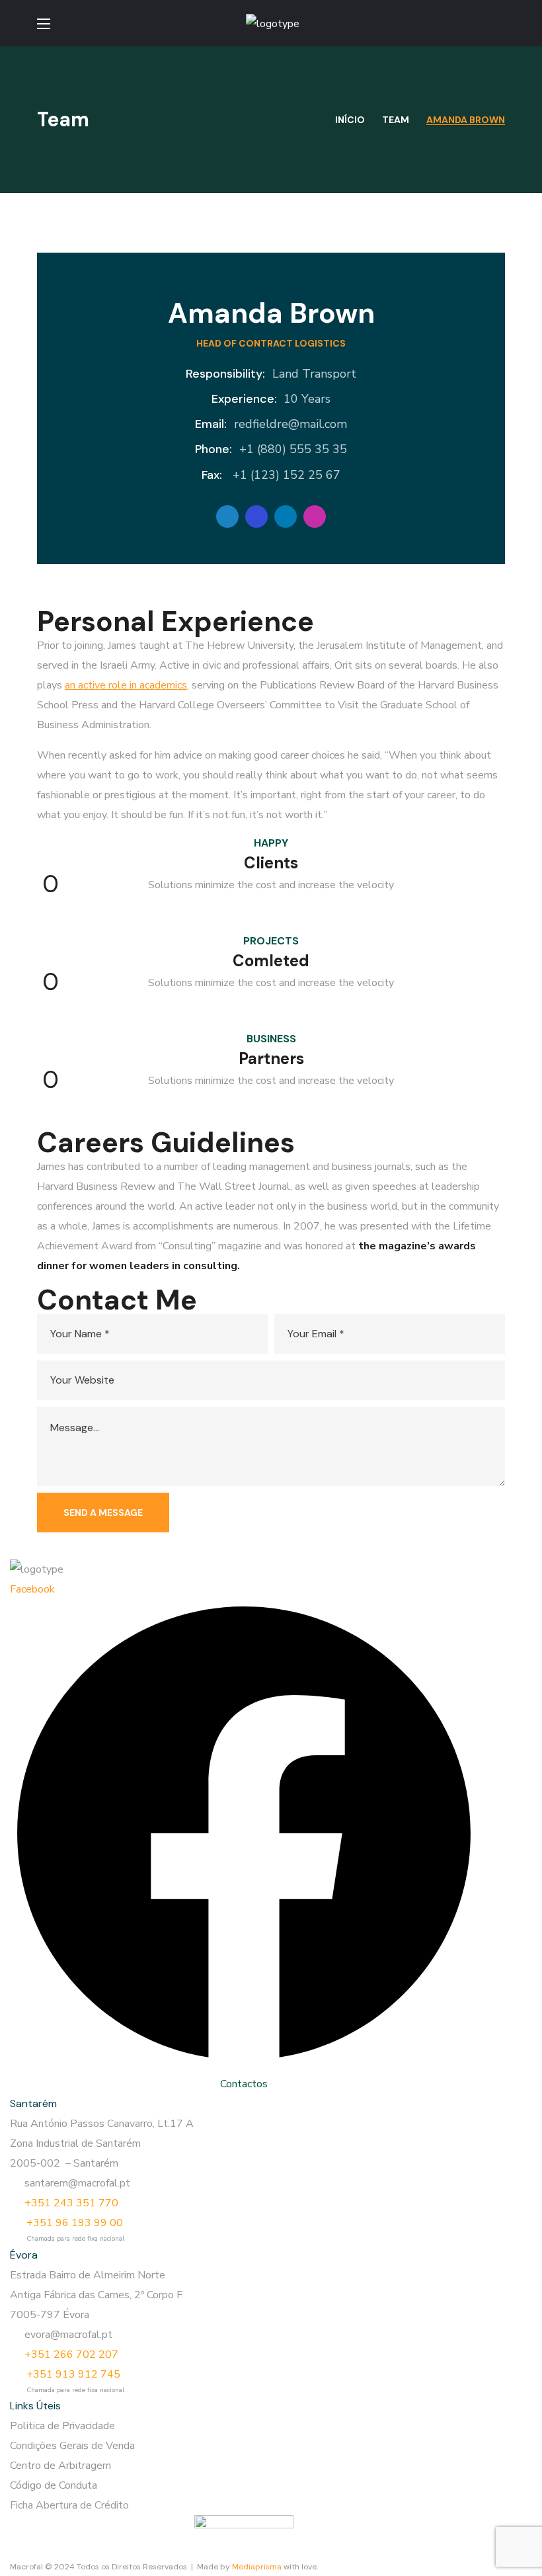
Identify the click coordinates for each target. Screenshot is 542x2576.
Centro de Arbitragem (60, 2466)
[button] (500, 23)
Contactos (244, 2084)
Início (350, 120)
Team (396, 120)
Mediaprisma (257, 2567)
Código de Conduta (54, 2485)
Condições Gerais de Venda (72, 2446)
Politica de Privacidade (62, 2426)
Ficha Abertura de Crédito (69, 2505)
